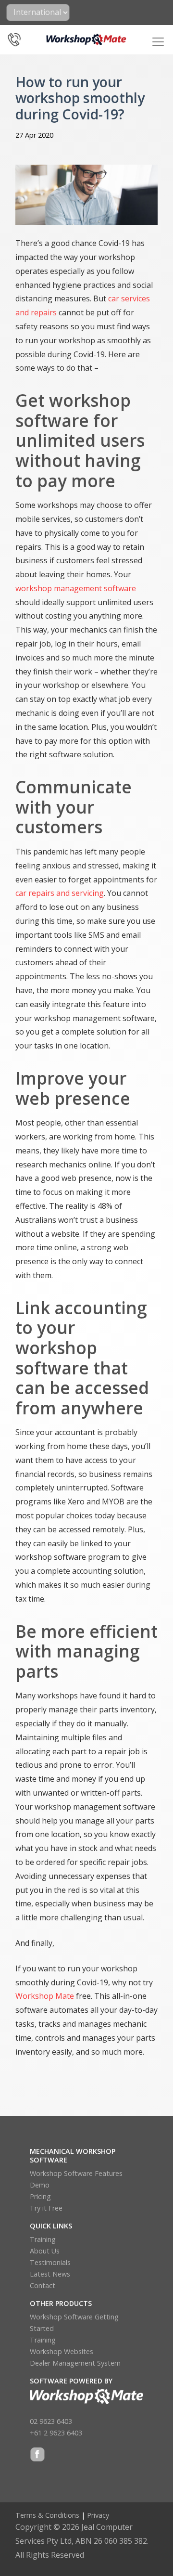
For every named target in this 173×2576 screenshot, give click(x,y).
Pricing (40, 2196)
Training (43, 2239)
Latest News (50, 2274)
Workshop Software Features (76, 2173)
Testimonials (50, 2262)
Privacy (98, 2515)
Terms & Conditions (47, 2515)
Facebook (37, 2455)
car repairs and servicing (60, 893)
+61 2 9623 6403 (56, 2433)
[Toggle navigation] (158, 42)
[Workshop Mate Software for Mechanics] (87, 39)
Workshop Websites (62, 2351)
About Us (45, 2251)
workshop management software (76, 588)
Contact (43, 2285)
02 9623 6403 (51, 2421)
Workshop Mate (45, 1996)
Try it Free (46, 2208)
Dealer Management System (75, 2363)
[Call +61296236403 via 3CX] (14, 37)
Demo (40, 2185)
